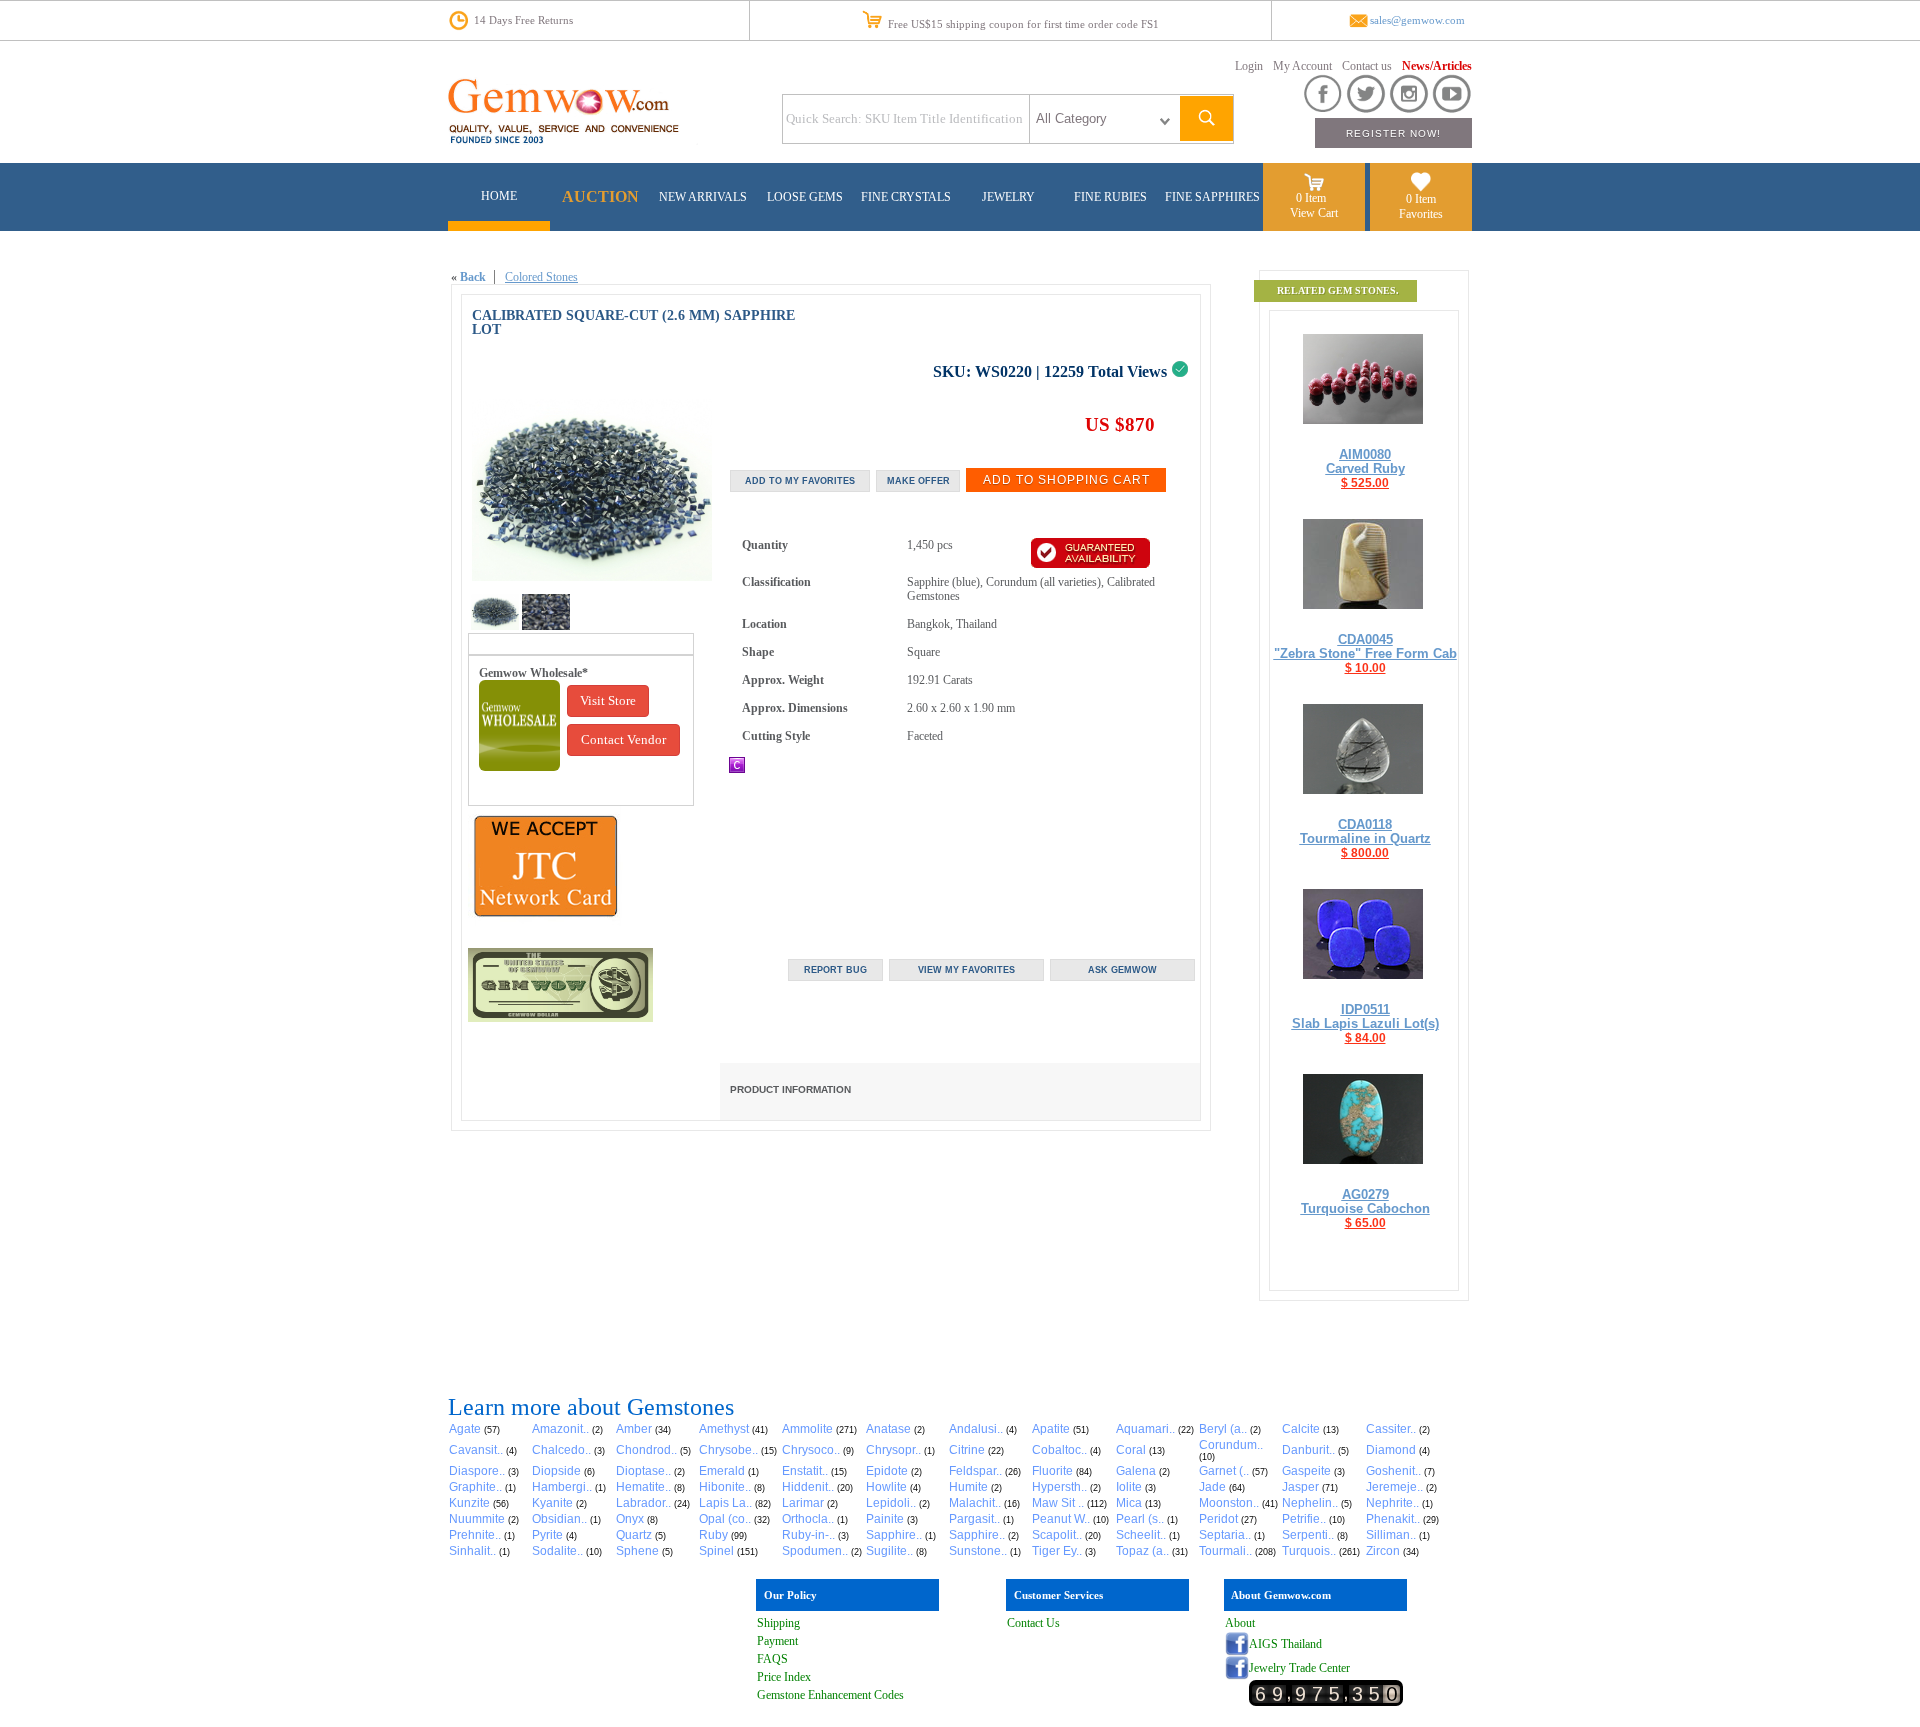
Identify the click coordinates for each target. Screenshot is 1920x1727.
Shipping (778, 1623)
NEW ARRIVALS (703, 197)
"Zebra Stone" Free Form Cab (1365, 653)
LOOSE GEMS (805, 197)
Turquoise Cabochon (1365, 1208)
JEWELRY (1008, 197)
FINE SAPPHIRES (1212, 197)
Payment (777, 1641)
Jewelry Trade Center (1299, 1668)
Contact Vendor (623, 739)
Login (1249, 66)
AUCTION (600, 196)
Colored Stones (541, 277)
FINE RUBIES (1110, 197)
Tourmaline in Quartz (1365, 838)
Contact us (1367, 66)
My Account (1302, 66)
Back (473, 277)
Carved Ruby (1365, 468)
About (1240, 1623)
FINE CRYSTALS (906, 197)
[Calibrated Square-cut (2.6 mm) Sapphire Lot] (495, 626)
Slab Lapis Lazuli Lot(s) (1365, 1023)
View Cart (1314, 213)
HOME (499, 196)
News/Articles (1437, 66)
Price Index (784, 1677)
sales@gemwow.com (1417, 20)
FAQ (769, 1659)
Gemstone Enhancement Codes (830, 1695)
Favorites (1421, 214)
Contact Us (1033, 1623)
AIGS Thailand (1285, 1644)
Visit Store (608, 700)
